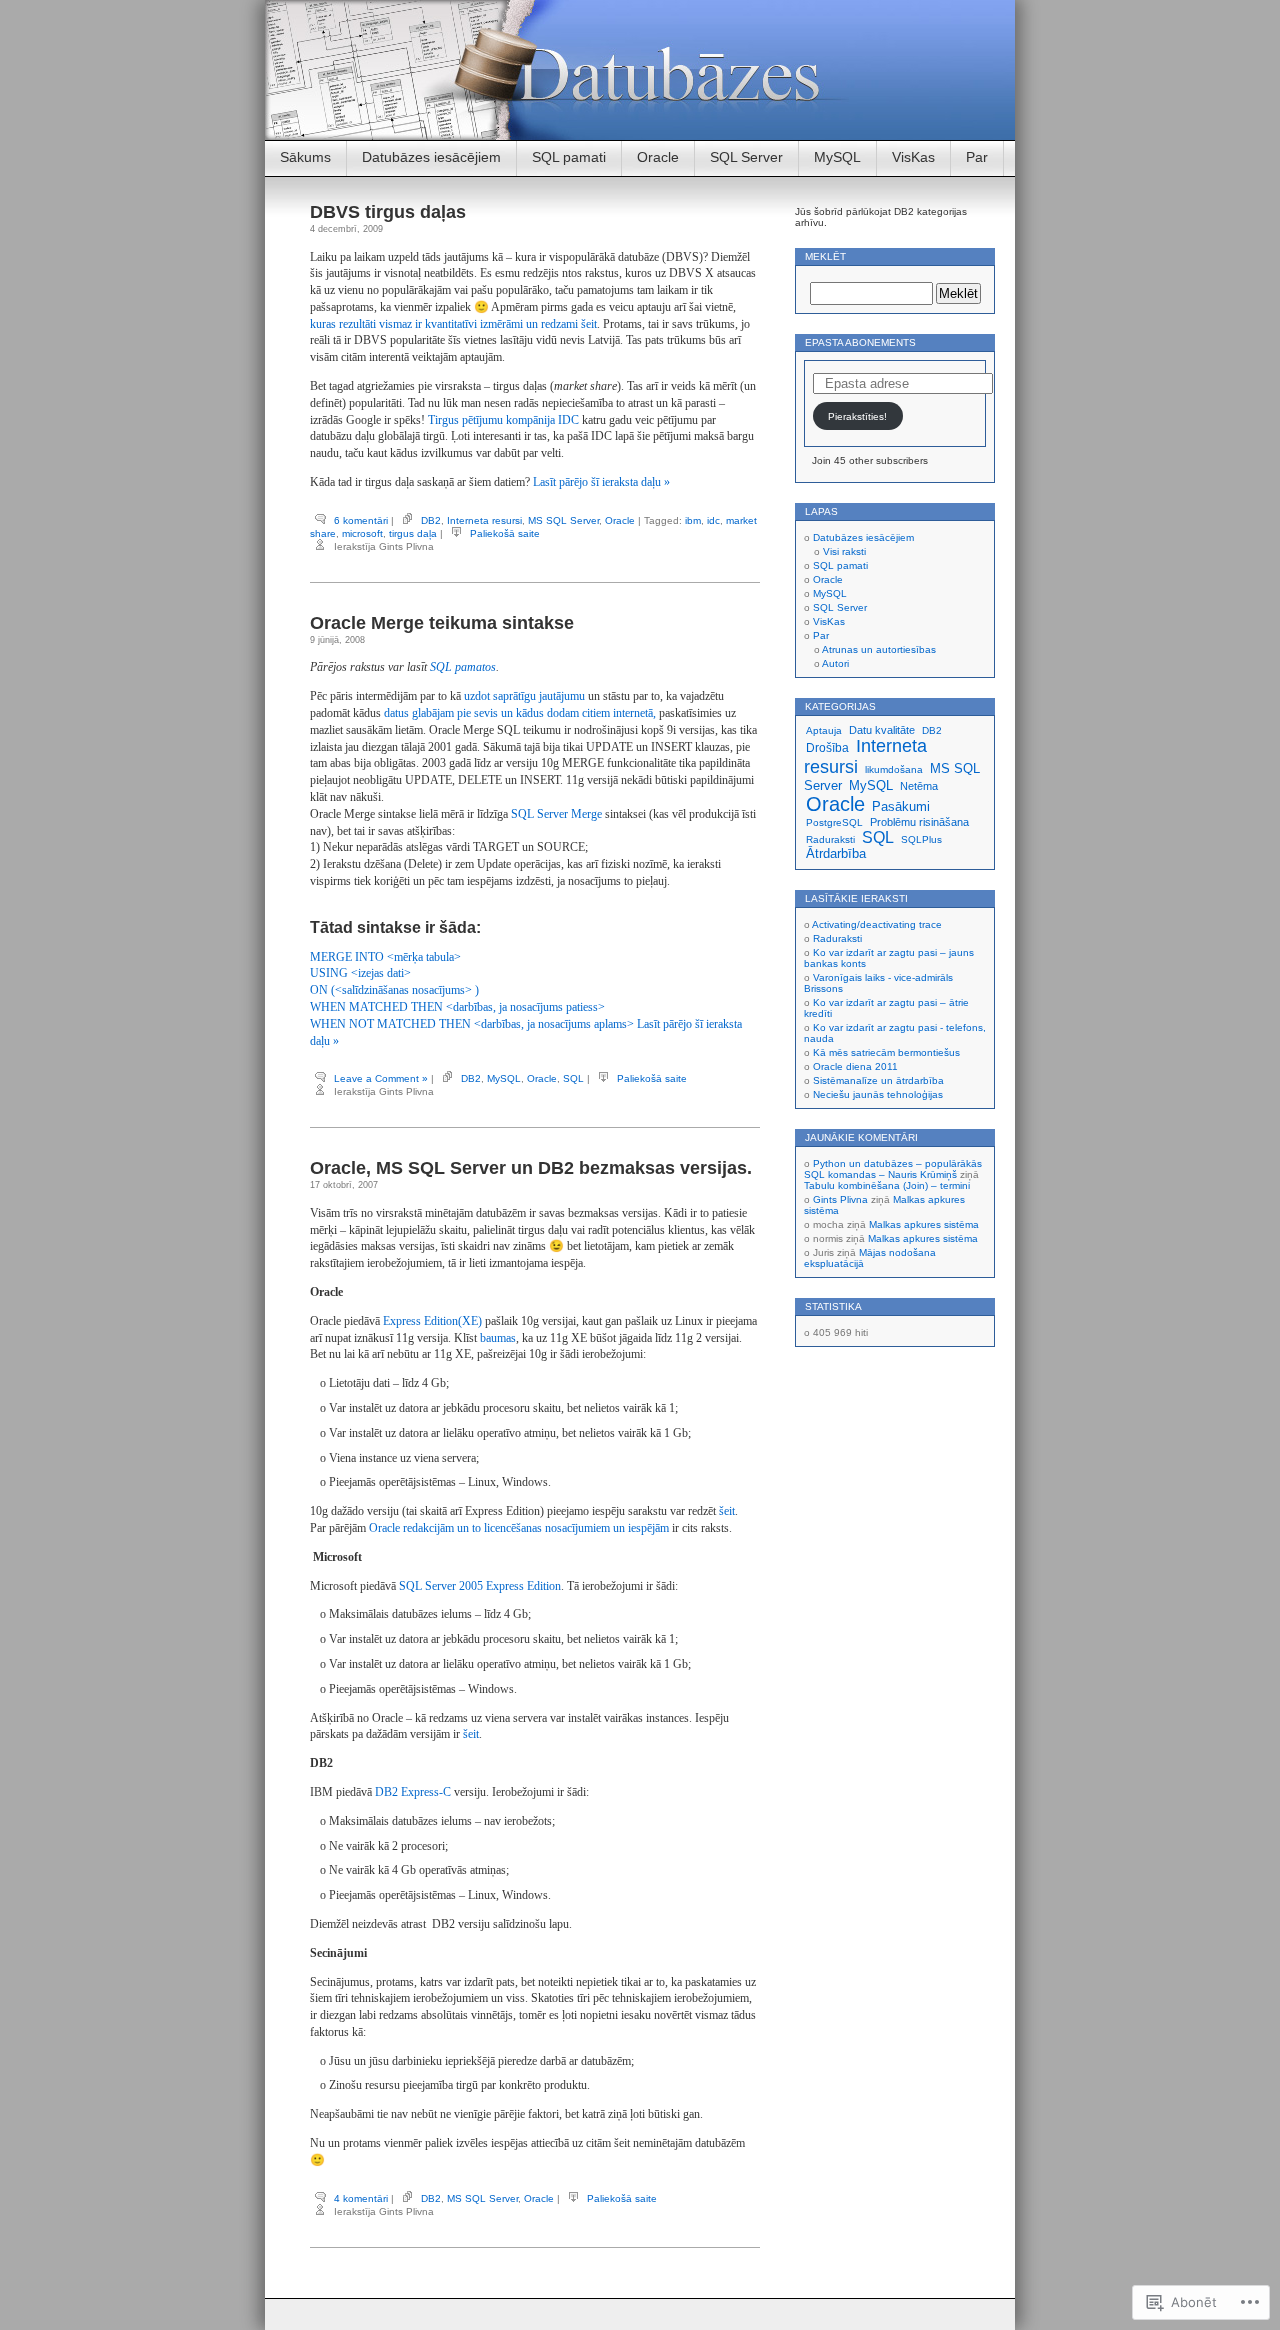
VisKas (913, 157)
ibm (693, 520)
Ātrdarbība (836, 854)
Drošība (827, 748)
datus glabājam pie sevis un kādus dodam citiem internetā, (520, 713)
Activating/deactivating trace (877, 924)
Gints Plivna (840, 1199)
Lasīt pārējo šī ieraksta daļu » (601, 482)
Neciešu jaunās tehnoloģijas (878, 1094)
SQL (573, 1078)
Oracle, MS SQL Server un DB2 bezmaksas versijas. (531, 1168)
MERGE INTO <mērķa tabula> (385, 957)
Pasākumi (901, 806)
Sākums (305, 157)
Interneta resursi (484, 520)
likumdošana (894, 769)
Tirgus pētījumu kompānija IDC (503, 420)
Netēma (919, 786)
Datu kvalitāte (882, 730)
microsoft (362, 533)
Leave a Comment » (381, 1078)
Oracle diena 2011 (855, 1066)
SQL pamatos (463, 667)
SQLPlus (921, 839)
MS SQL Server (563, 520)
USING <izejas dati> (360, 973)
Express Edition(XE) (432, 1321)
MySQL (837, 157)
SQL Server (746, 157)
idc (713, 520)
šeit (727, 1511)
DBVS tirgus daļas (388, 212)
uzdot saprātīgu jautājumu (524, 696)
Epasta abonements (860, 342)
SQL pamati (569, 157)
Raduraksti (830, 839)
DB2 (431, 520)
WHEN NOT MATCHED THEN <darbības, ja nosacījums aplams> (472, 1024)
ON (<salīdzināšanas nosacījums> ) (394, 990)
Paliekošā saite (505, 533)
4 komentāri (361, 2198)
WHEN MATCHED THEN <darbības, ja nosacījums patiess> (457, 1007)
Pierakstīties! (857, 416)
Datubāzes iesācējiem (431, 157)
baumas (498, 1338)
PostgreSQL (834, 822)
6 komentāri (361, 520)
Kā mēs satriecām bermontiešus (886, 1052)
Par (977, 157)
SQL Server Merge (556, 814)
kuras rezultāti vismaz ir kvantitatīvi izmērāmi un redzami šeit (453, 324)
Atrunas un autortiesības (879, 649)
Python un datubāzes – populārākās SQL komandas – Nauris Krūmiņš (893, 1169)
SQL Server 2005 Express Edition (480, 1586)
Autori (835, 663)
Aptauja (824, 730)
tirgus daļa (413, 533)
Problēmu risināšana (919, 822)
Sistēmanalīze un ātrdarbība (878, 1080)
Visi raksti (844, 551)
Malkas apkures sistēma (924, 1224)
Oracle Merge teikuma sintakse (442, 623)
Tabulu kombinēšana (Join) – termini (887, 1185)
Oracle (658, 157)
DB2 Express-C (413, 1792)
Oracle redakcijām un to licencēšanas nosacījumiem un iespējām (519, 1528)
